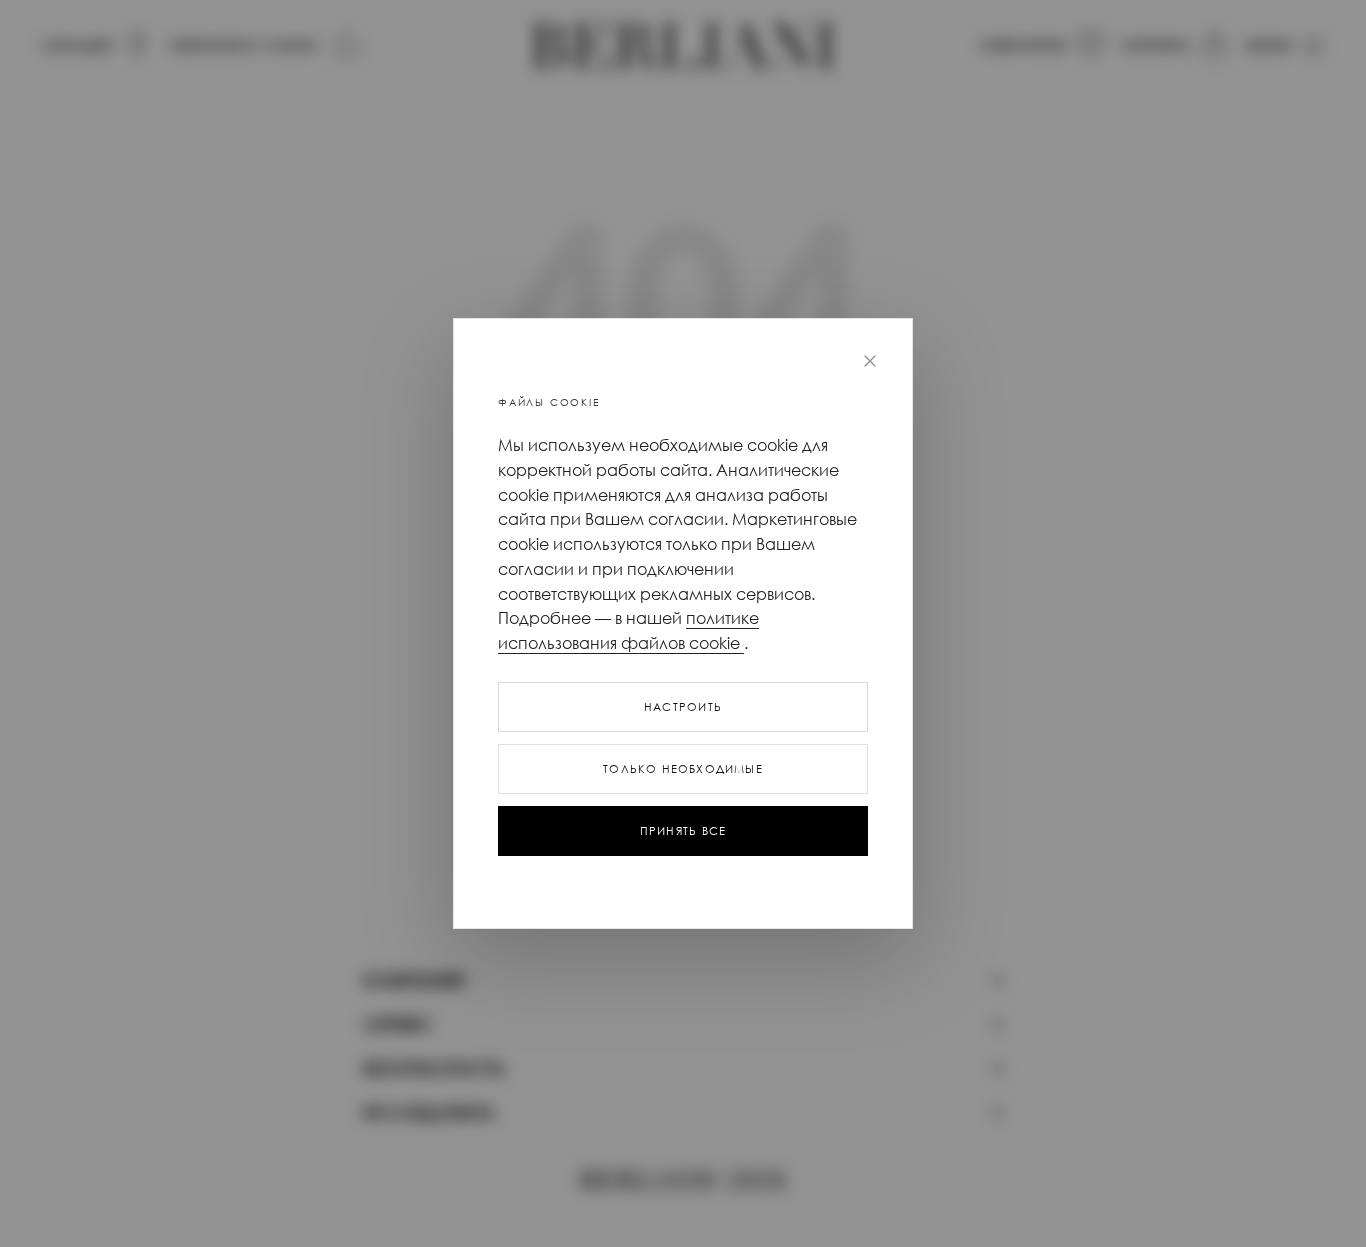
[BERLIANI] (683, 45)
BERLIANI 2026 (683, 1181)
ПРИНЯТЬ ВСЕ (683, 831)
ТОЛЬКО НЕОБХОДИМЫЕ (683, 769)
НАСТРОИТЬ (683, 707)
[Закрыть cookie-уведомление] (870, 361)
